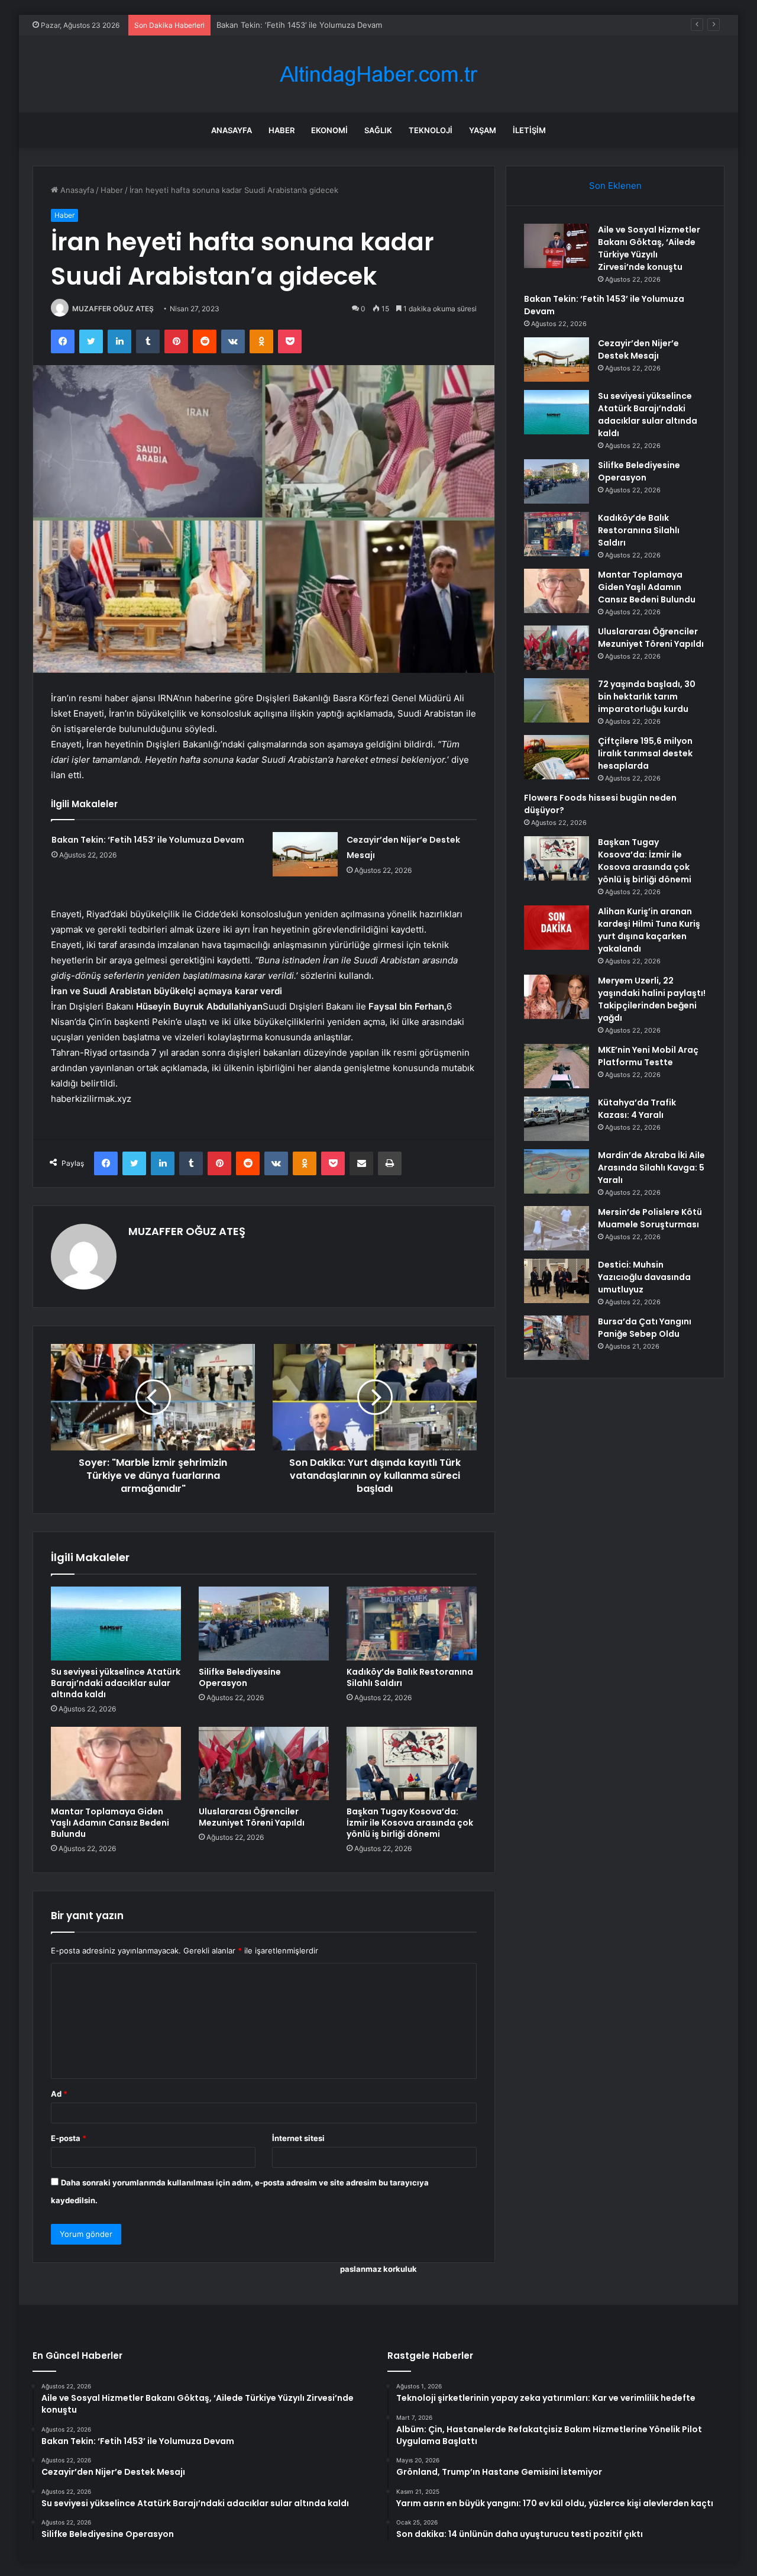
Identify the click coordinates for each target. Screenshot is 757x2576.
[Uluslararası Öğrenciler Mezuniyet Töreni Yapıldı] (264, 1763)
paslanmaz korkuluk (378, 2269)
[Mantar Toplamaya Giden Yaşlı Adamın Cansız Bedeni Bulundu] (116, 1763)
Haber (282, 130)
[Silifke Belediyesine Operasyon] (264, 1623)
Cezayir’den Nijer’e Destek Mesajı (277, 25)
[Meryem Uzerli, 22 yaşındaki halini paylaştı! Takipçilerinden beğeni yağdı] (557, 997)
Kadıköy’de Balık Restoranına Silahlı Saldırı (410, 1677)
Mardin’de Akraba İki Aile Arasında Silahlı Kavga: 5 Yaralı (651, 1168)
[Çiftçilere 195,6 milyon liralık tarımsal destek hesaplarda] (557, 757)
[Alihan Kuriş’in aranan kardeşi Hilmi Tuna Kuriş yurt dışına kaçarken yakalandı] (557, 928)
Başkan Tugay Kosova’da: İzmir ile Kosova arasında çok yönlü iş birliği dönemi (410, 1823)
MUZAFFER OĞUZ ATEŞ (113, 309)
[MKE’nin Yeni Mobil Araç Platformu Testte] (557, 1066)
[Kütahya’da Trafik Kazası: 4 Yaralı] (557, 1119)
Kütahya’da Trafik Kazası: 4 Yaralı (637, 1109)
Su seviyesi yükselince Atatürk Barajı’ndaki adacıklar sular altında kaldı (116, 1683)
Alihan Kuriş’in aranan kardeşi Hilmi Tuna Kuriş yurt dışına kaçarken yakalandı (649, 930)
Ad (59, 2094)
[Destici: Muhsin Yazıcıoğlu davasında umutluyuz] (557, 1281)
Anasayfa (232, 130)
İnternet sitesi (298, 2138)
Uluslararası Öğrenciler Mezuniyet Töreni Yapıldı (252, 1817)
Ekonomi (329, 130)
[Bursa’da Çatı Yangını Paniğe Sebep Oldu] (557, 1338)
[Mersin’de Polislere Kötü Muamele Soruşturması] (557, 1228)
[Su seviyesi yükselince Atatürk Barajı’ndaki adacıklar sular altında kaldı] (116, 1623)
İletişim (529, 130)
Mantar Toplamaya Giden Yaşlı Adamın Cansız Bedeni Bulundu (110, 1823)
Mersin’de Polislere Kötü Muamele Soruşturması (650, 1218)
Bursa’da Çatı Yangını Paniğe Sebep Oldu (645, 1328)
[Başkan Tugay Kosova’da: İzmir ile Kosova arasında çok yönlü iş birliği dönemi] (412, 1763)
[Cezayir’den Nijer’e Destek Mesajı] (305, 854)
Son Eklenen (615, 186)
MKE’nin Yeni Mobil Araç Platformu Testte (648, 1056)
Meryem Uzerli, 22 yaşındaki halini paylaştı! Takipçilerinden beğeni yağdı (652, 999)
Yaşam (483, 130)
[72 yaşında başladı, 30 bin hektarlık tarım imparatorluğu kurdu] (557, 700)
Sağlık (378, 130)
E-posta (69, 2138)
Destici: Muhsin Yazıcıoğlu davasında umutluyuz (644, 1277)
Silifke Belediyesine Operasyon (240, 1677)
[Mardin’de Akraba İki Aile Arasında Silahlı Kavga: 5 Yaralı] (557, 1171)
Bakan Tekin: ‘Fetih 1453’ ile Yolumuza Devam (148, 840)
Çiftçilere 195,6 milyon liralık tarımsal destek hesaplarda (645, 753)
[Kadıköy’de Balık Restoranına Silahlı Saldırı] (412, 1623)
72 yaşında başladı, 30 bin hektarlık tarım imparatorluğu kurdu (647, 697)
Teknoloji (431, 130)
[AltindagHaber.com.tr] (378, 74)
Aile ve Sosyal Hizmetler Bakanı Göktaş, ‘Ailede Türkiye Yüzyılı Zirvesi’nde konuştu (649, 248)
